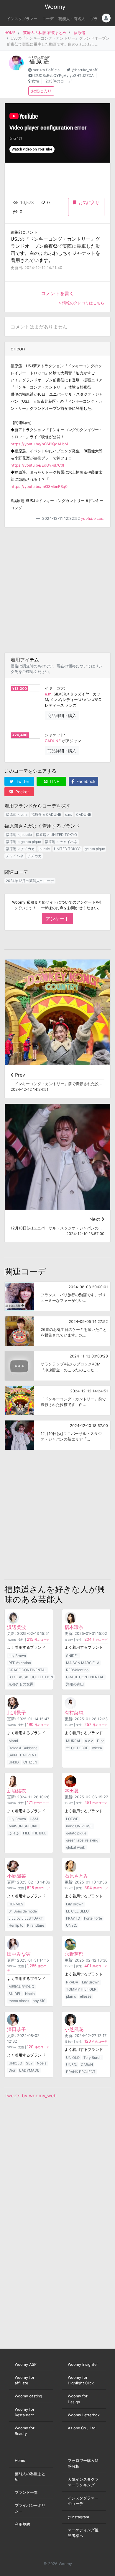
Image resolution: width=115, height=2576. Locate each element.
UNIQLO (15, 2063)
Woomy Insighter (83, 2364)
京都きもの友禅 (21, 1684)
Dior (100, 1741)
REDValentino (20, 1663)
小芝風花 (74, 2029)
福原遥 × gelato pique (23, 842)
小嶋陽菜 (17, 1876)
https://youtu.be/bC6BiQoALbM (39, 444)
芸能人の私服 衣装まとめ (45, 33)
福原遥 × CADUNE (46, 814)
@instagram (78, 2517)
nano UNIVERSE (79, 1826)
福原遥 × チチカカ (20, 849)
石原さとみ (76, 1876)
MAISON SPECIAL (23, 1826)
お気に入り (41, 91)
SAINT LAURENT (23, 1755)
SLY (29, 2063)
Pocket (22, 792)
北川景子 (17, 1713)
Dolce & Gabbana (23, 1748)
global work (76, 1847)
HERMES (16, 1904)
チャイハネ (15, 856)
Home (20, 2461)
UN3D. (14, 1762)
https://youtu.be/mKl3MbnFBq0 (39, 487)
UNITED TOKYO (67, 849)
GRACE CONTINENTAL (28, 1670)
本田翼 (72, 1791)
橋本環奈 (74, 1627)
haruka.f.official (47, 70)
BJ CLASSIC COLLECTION (31, 1677)
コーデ (48, 19)
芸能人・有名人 (72, 19)
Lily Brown (17, 1656)
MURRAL (74, 1741)
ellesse (86, 1996)
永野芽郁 (74, 1954)
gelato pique (95, 849)
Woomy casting (28, 2396)
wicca (97, 1748)
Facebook (85, 781)
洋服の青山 (75, 1684)
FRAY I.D (73, 1918)
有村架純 (74, 1713)
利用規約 (22, 2524)
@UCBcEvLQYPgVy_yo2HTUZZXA (64, 76)
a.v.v (89, 1741)
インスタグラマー (22, 19)
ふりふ (14, 1833)
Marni (13, 1741)
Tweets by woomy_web (31, 2096)
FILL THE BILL (35, 1833)
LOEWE (72, 1819)
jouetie (44, 849)
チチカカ (34, 856)
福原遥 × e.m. (17, 814)
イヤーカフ (54, 688)
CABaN (87, 2065)
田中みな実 (19, 1954)
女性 (35, 81)
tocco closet (19, 2001)
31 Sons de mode (23, 1911)
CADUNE (53, 741)
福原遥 (79, 33)
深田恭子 (17, 2029)
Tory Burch (92, 2058)
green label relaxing (82, 1840)
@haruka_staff (85, 70)
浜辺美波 (17, 1627)
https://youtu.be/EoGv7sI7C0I (37, 465)
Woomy (55, 7)
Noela (30, 1994)
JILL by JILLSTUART (26, 1918)
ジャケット (54, 735)
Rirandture (36, 1925)
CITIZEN (30, 1762)
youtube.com (93, 518)
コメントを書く (57, 293)
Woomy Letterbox (84, 2415)
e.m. (49, 694)
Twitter (22, 781)
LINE (54, 781)
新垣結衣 (17, 1791)
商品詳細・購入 (62, 715)
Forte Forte (93, 1918)
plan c (71, 1996)
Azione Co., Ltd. (82, 2428)
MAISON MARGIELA (83, 1663)
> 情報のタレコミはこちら (82, 303)
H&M (34, 1819)
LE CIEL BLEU (77, 1911)
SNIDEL (72, 1656)
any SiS (39, 2001)
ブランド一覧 (26, 2492)
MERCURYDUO (21, 1987)
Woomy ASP (26, 2364)
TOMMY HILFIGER (81, 1989)
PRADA (72, 1982)
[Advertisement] (57, 590)
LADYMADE (29, 2070)
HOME (10, 33)
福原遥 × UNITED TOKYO (56, 835)
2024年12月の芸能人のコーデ (30, 881)
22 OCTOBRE (77, 1748)
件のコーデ (38, 1640)
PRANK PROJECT (81, 2072)
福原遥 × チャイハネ (61, 842)
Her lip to (16, 1925)
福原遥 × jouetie (19, 835)
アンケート (57, 919)
